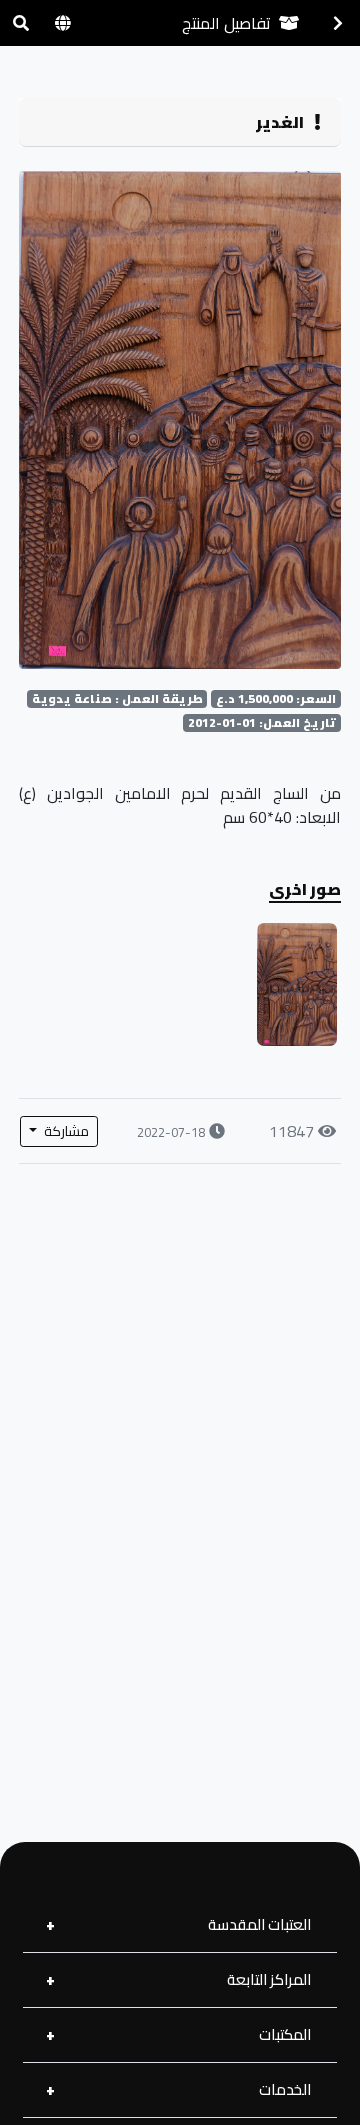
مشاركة (65, 1131)
